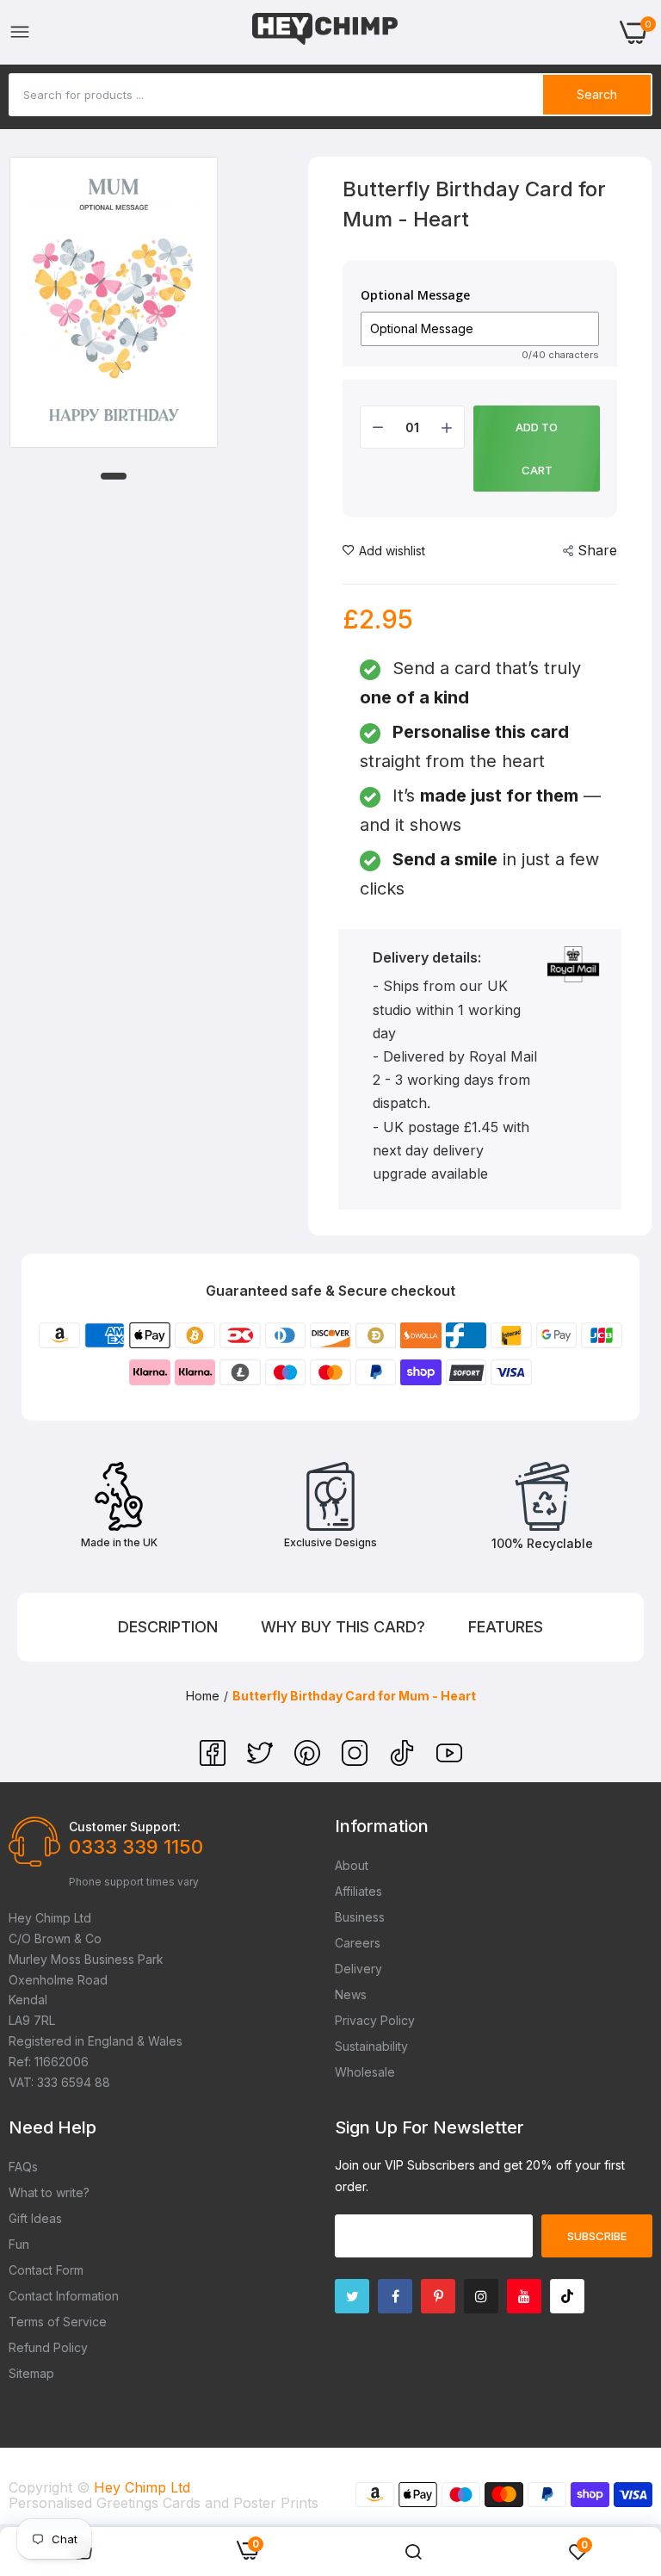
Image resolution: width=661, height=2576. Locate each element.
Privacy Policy (375, 2020)
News (351, 1994)
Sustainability (371, 2046)
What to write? (49, 2192)
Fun (19, 2244)
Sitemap (31, 2373)
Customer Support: (125, 1827)
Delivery (358, 1969)
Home (203, 1696)
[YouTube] (449, 1761)
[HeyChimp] (325, 32)
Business (360, 1917)
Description (168, 1627)
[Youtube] (524, 2296)
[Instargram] (481, 2296)
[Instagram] (357, 1761)
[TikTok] (404, 1761)
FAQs (23, 2167)
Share (597, 550)
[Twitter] (262, 1761)
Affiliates (358, 1891)
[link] (413, 2552)
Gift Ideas (35, 2218)
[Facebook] (215, 1761)
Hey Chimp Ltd (142, 2487)
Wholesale (365, 2072)
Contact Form (46, 2270)
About (352, 1865)
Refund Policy (48, 2347)
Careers (358, 1943)
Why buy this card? (343, 1627)
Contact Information (64, 2296)
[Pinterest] (309, 1761)
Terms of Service (58, 2322)
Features (506, 1627)
